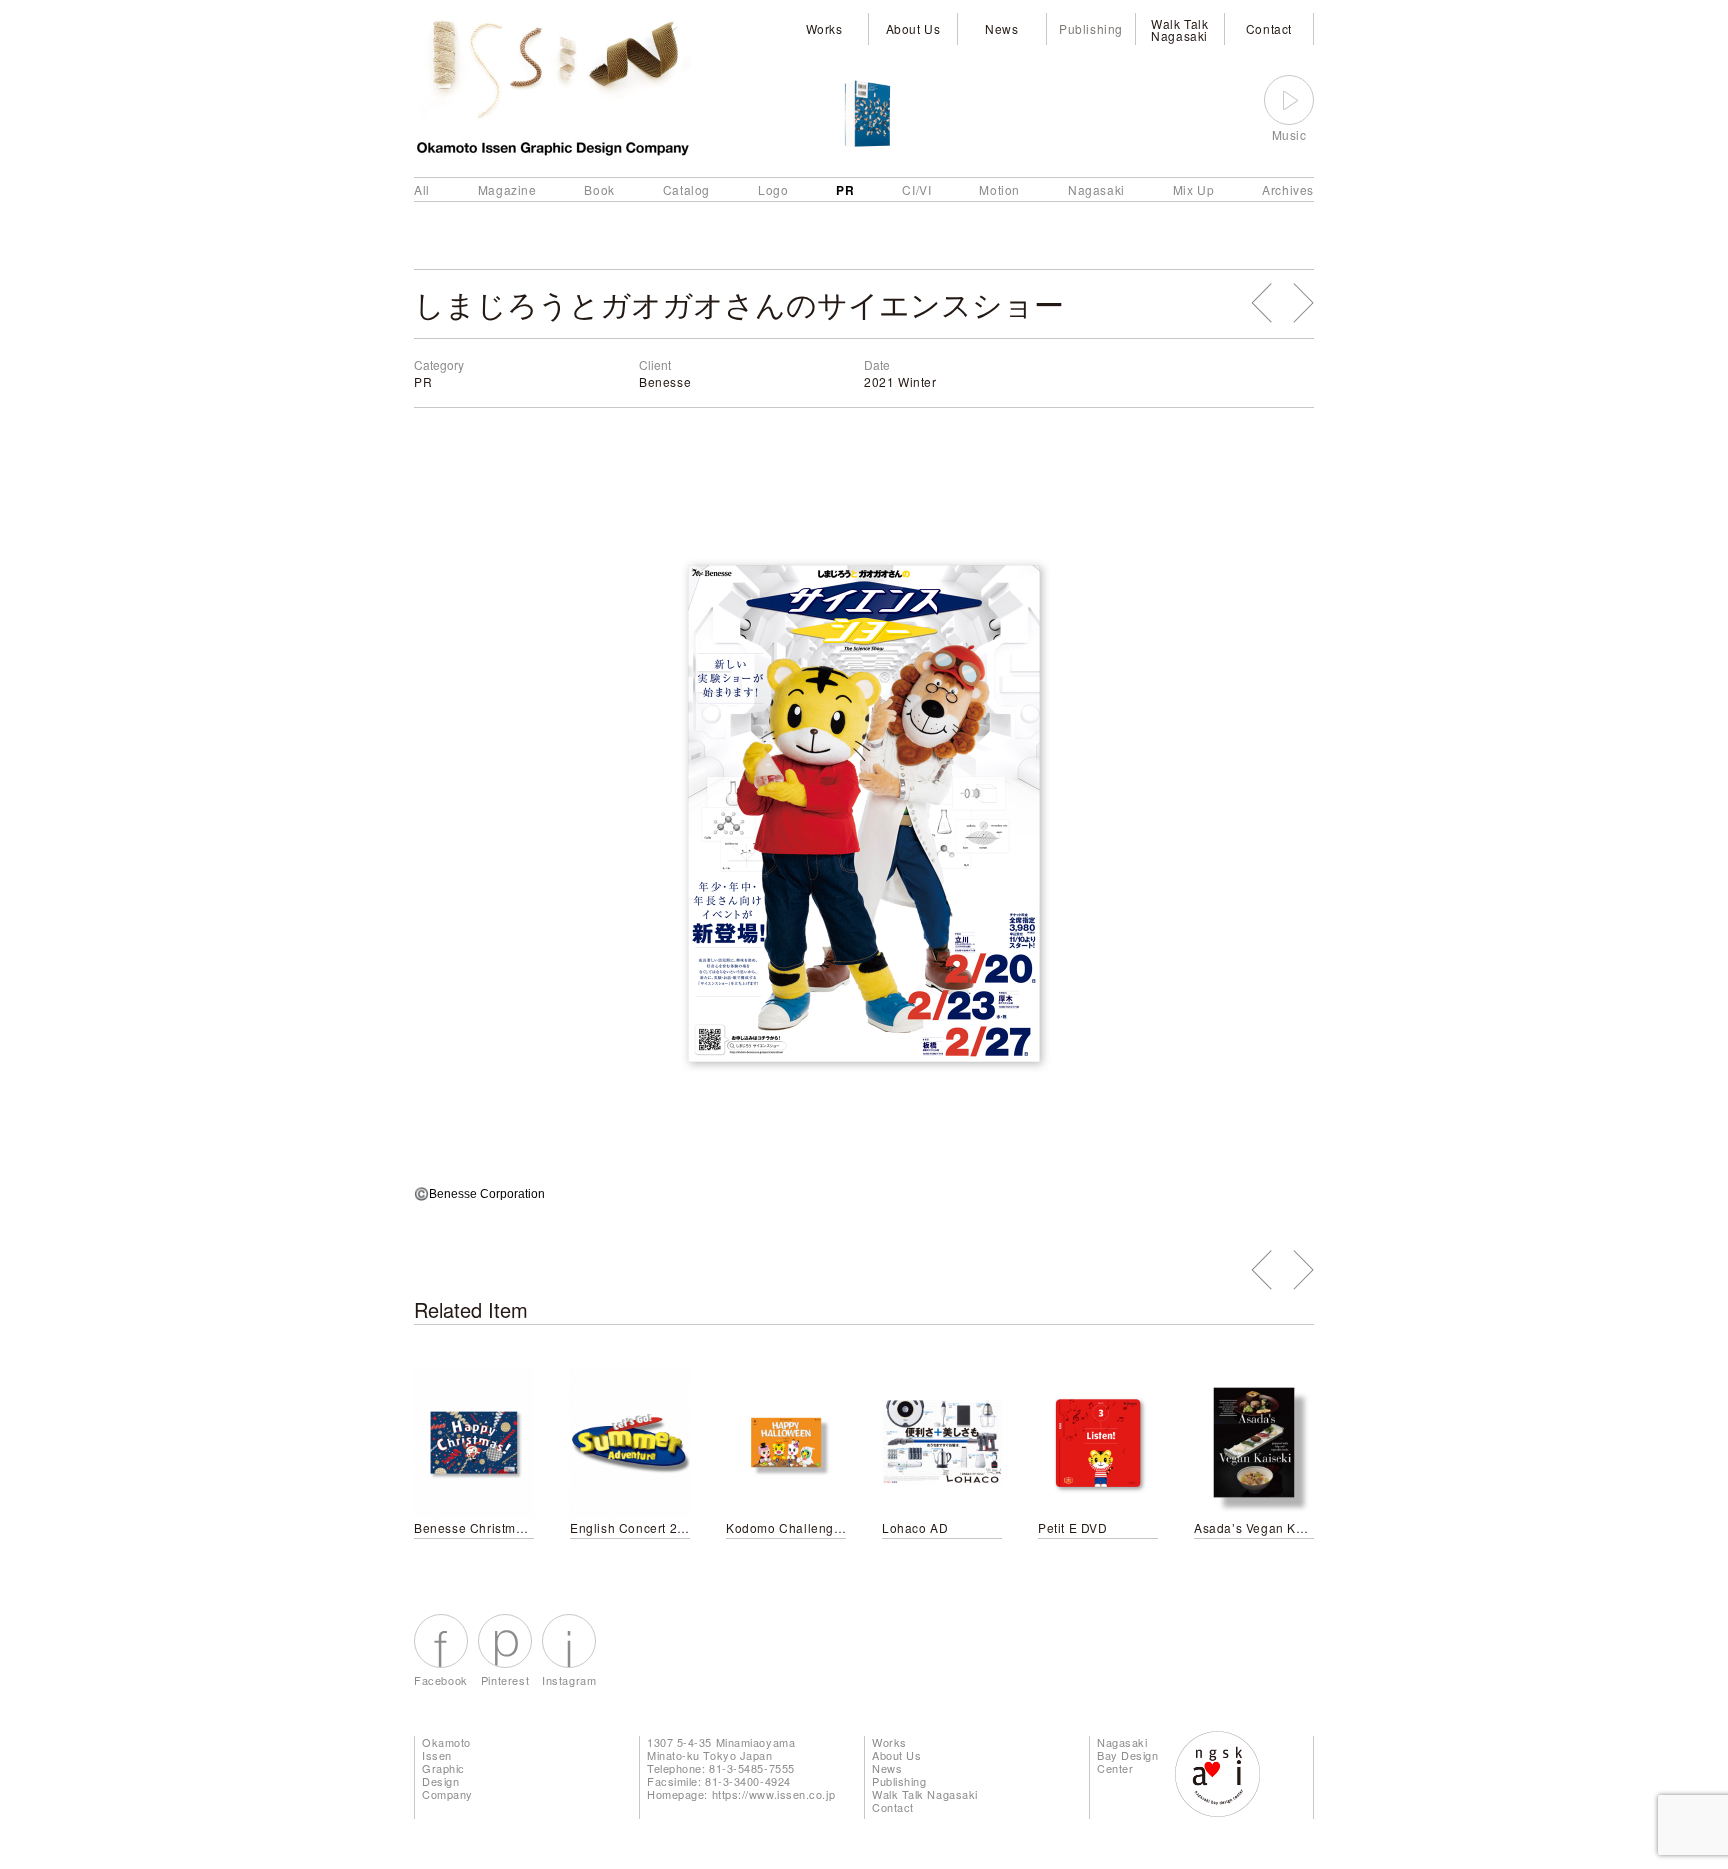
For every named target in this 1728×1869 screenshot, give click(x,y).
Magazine (507, 189)
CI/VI (916, 189)
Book (599, 189)
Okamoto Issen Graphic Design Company (447, 1768)
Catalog (686, 189)
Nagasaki (1096, 189)
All (422, 189)
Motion (999, 189)
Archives (1288, 189)
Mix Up (1194, 189)
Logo (773, 189)
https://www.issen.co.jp (774, 1794)
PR (845, 190)
